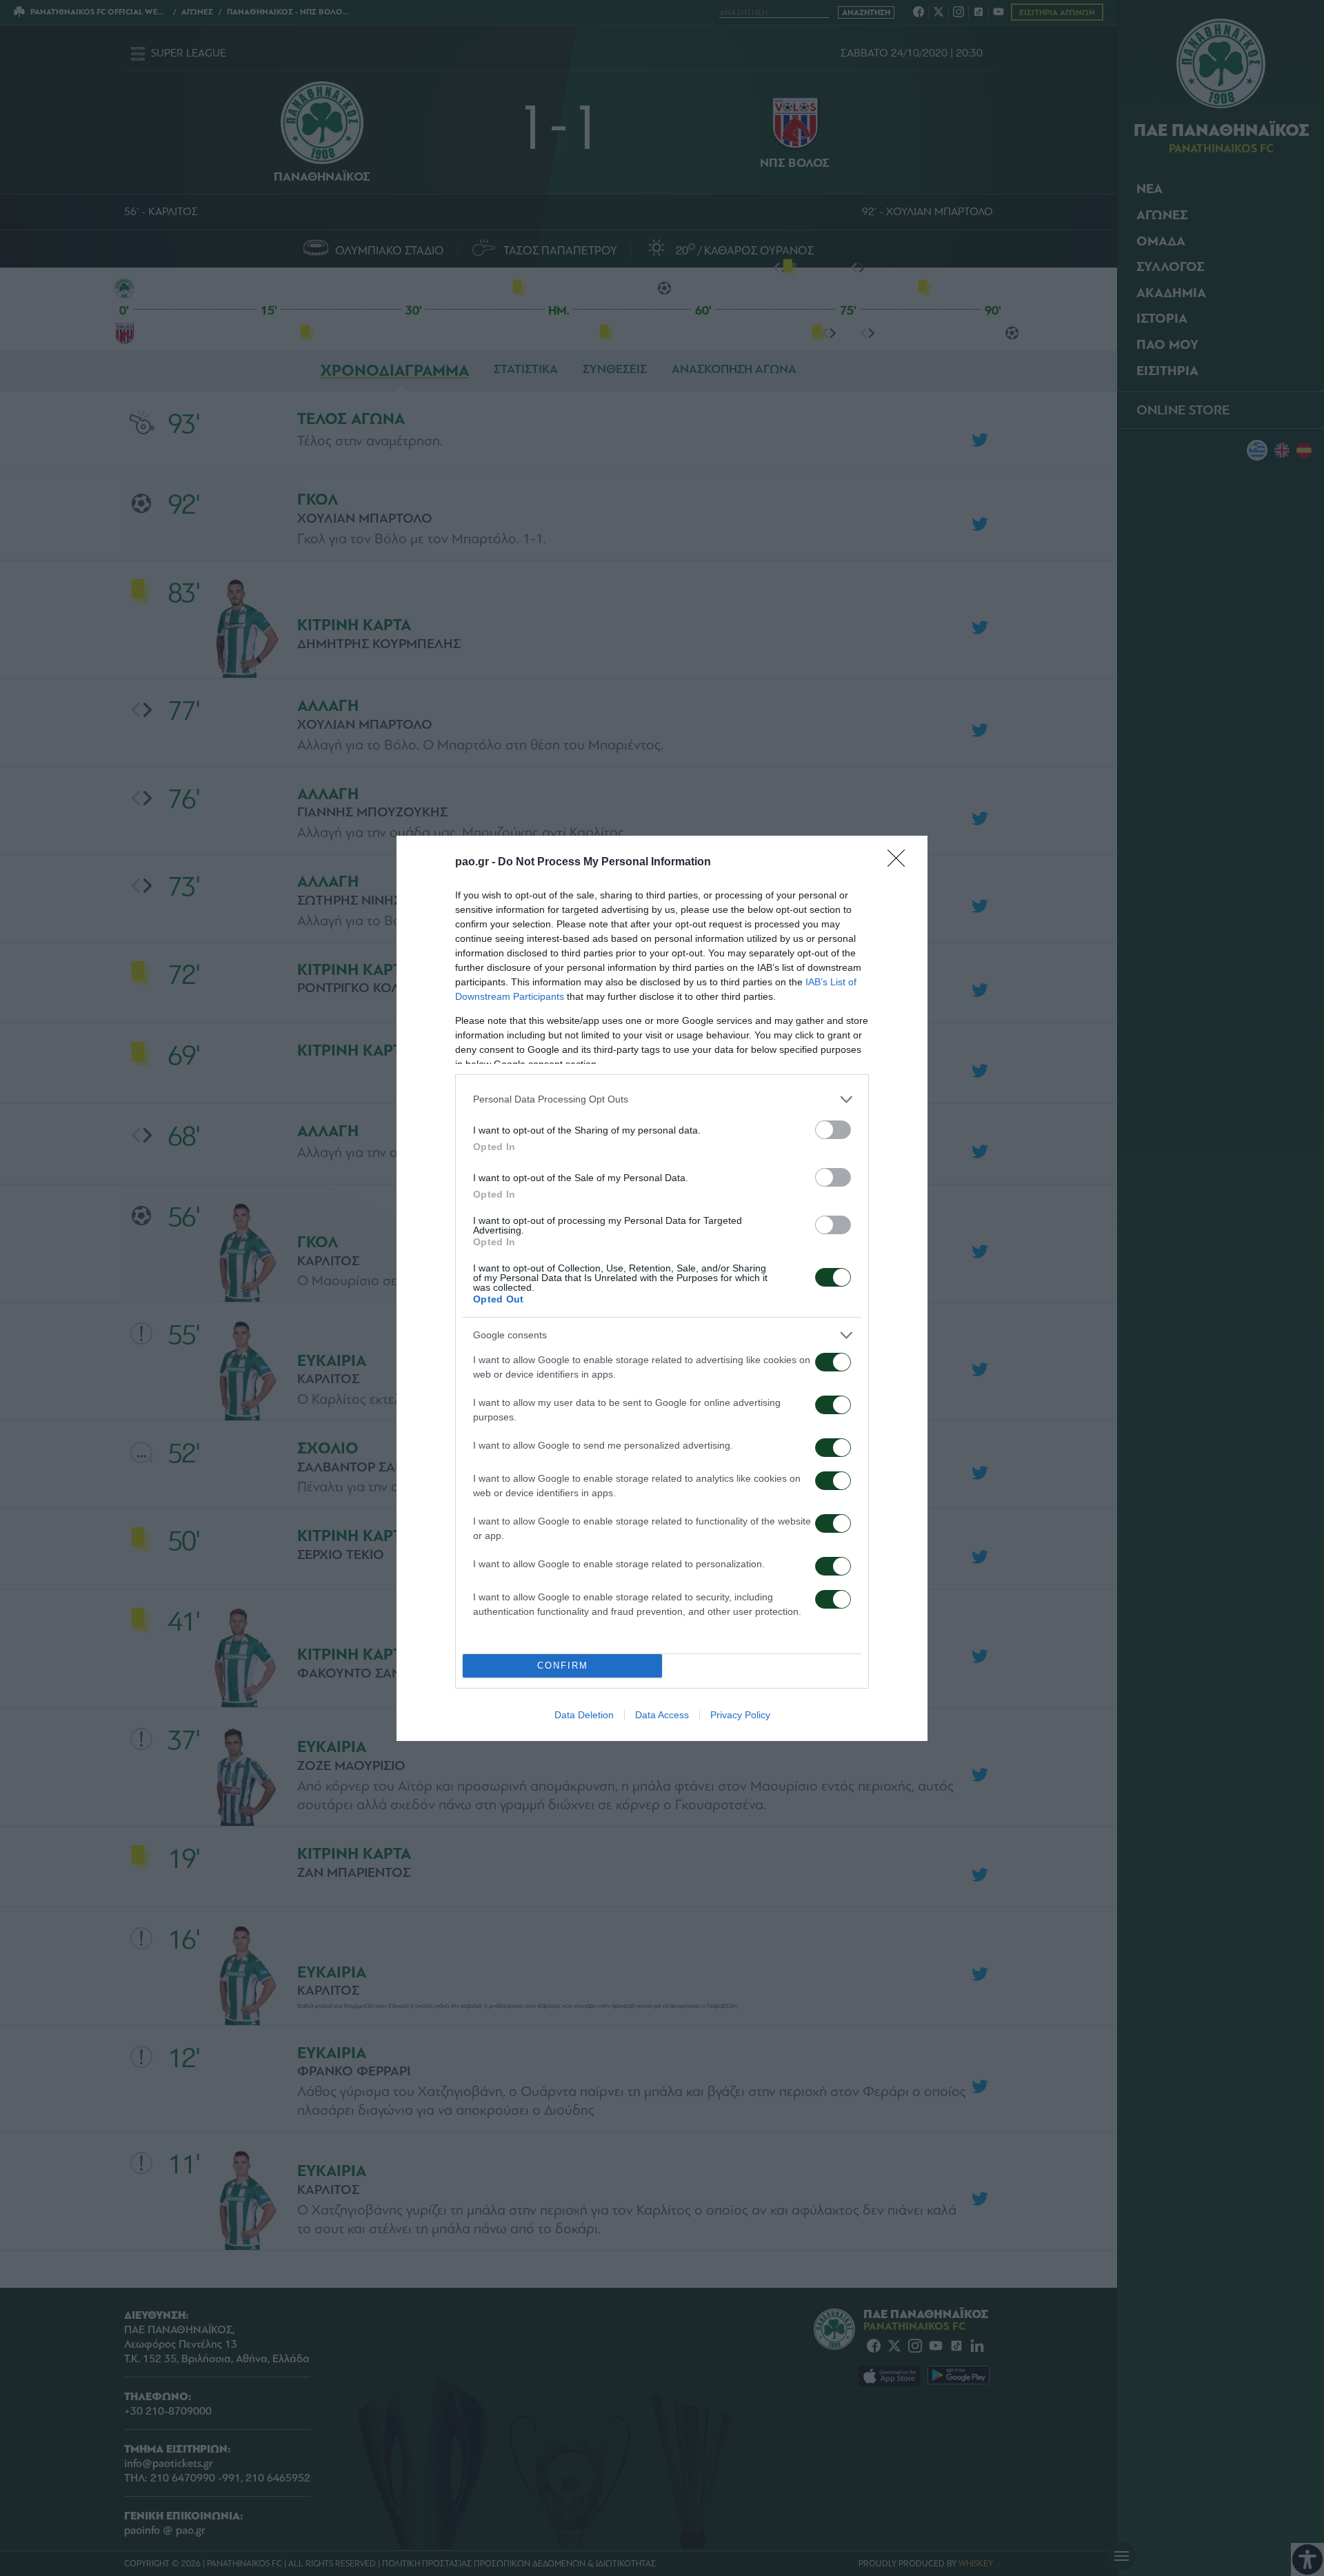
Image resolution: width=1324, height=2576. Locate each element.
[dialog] (662, 1288)
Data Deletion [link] (584, 1715)
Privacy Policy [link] (740, 1715)
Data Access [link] (662, 1715)
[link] (901, 863)
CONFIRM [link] (563, 1666)
